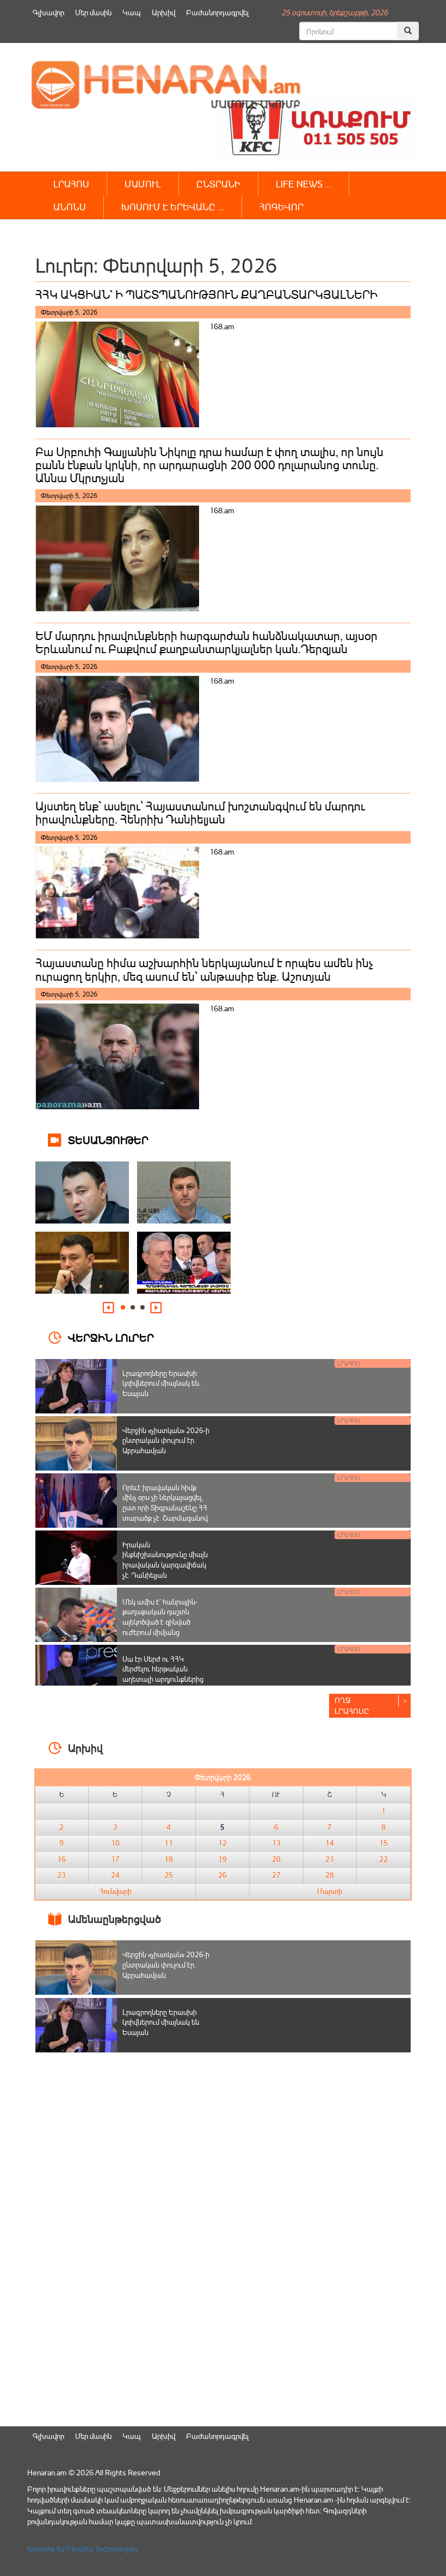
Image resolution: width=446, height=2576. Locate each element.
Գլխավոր (48, 12)
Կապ (132, 12)
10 (115, 1843)
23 (61, 1875)
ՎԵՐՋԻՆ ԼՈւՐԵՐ (111, 1337)
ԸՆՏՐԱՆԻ (218, 184)
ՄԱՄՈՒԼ (143, 184)
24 (115, 1875)
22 (383, 1859)
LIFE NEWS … (303, 184)
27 (276, 1875)
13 (276, 1843)
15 (383, 1843)
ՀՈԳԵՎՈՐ (281, 207)
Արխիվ (163, 12)
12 (222, 1843)
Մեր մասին (93, 12)
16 (61, 1859)
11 (169, 1843)
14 (330, 1843)
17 (115, 1859)
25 (169, 1875)
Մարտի (330, 1891)
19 (222, 1859)
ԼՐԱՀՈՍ (71, 184)
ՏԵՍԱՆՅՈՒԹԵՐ (108, 1139)
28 (330, 1875)
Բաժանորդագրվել (217, 12)
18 (169, 1859)
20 (276, 1859)
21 (330, 1859)
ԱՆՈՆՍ (70, 207)
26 (222, 1875)
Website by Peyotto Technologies (83, 2549)
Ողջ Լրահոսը (352, 1705)
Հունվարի (116, 1891)
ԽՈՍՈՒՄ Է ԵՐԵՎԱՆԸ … (173, 207)
